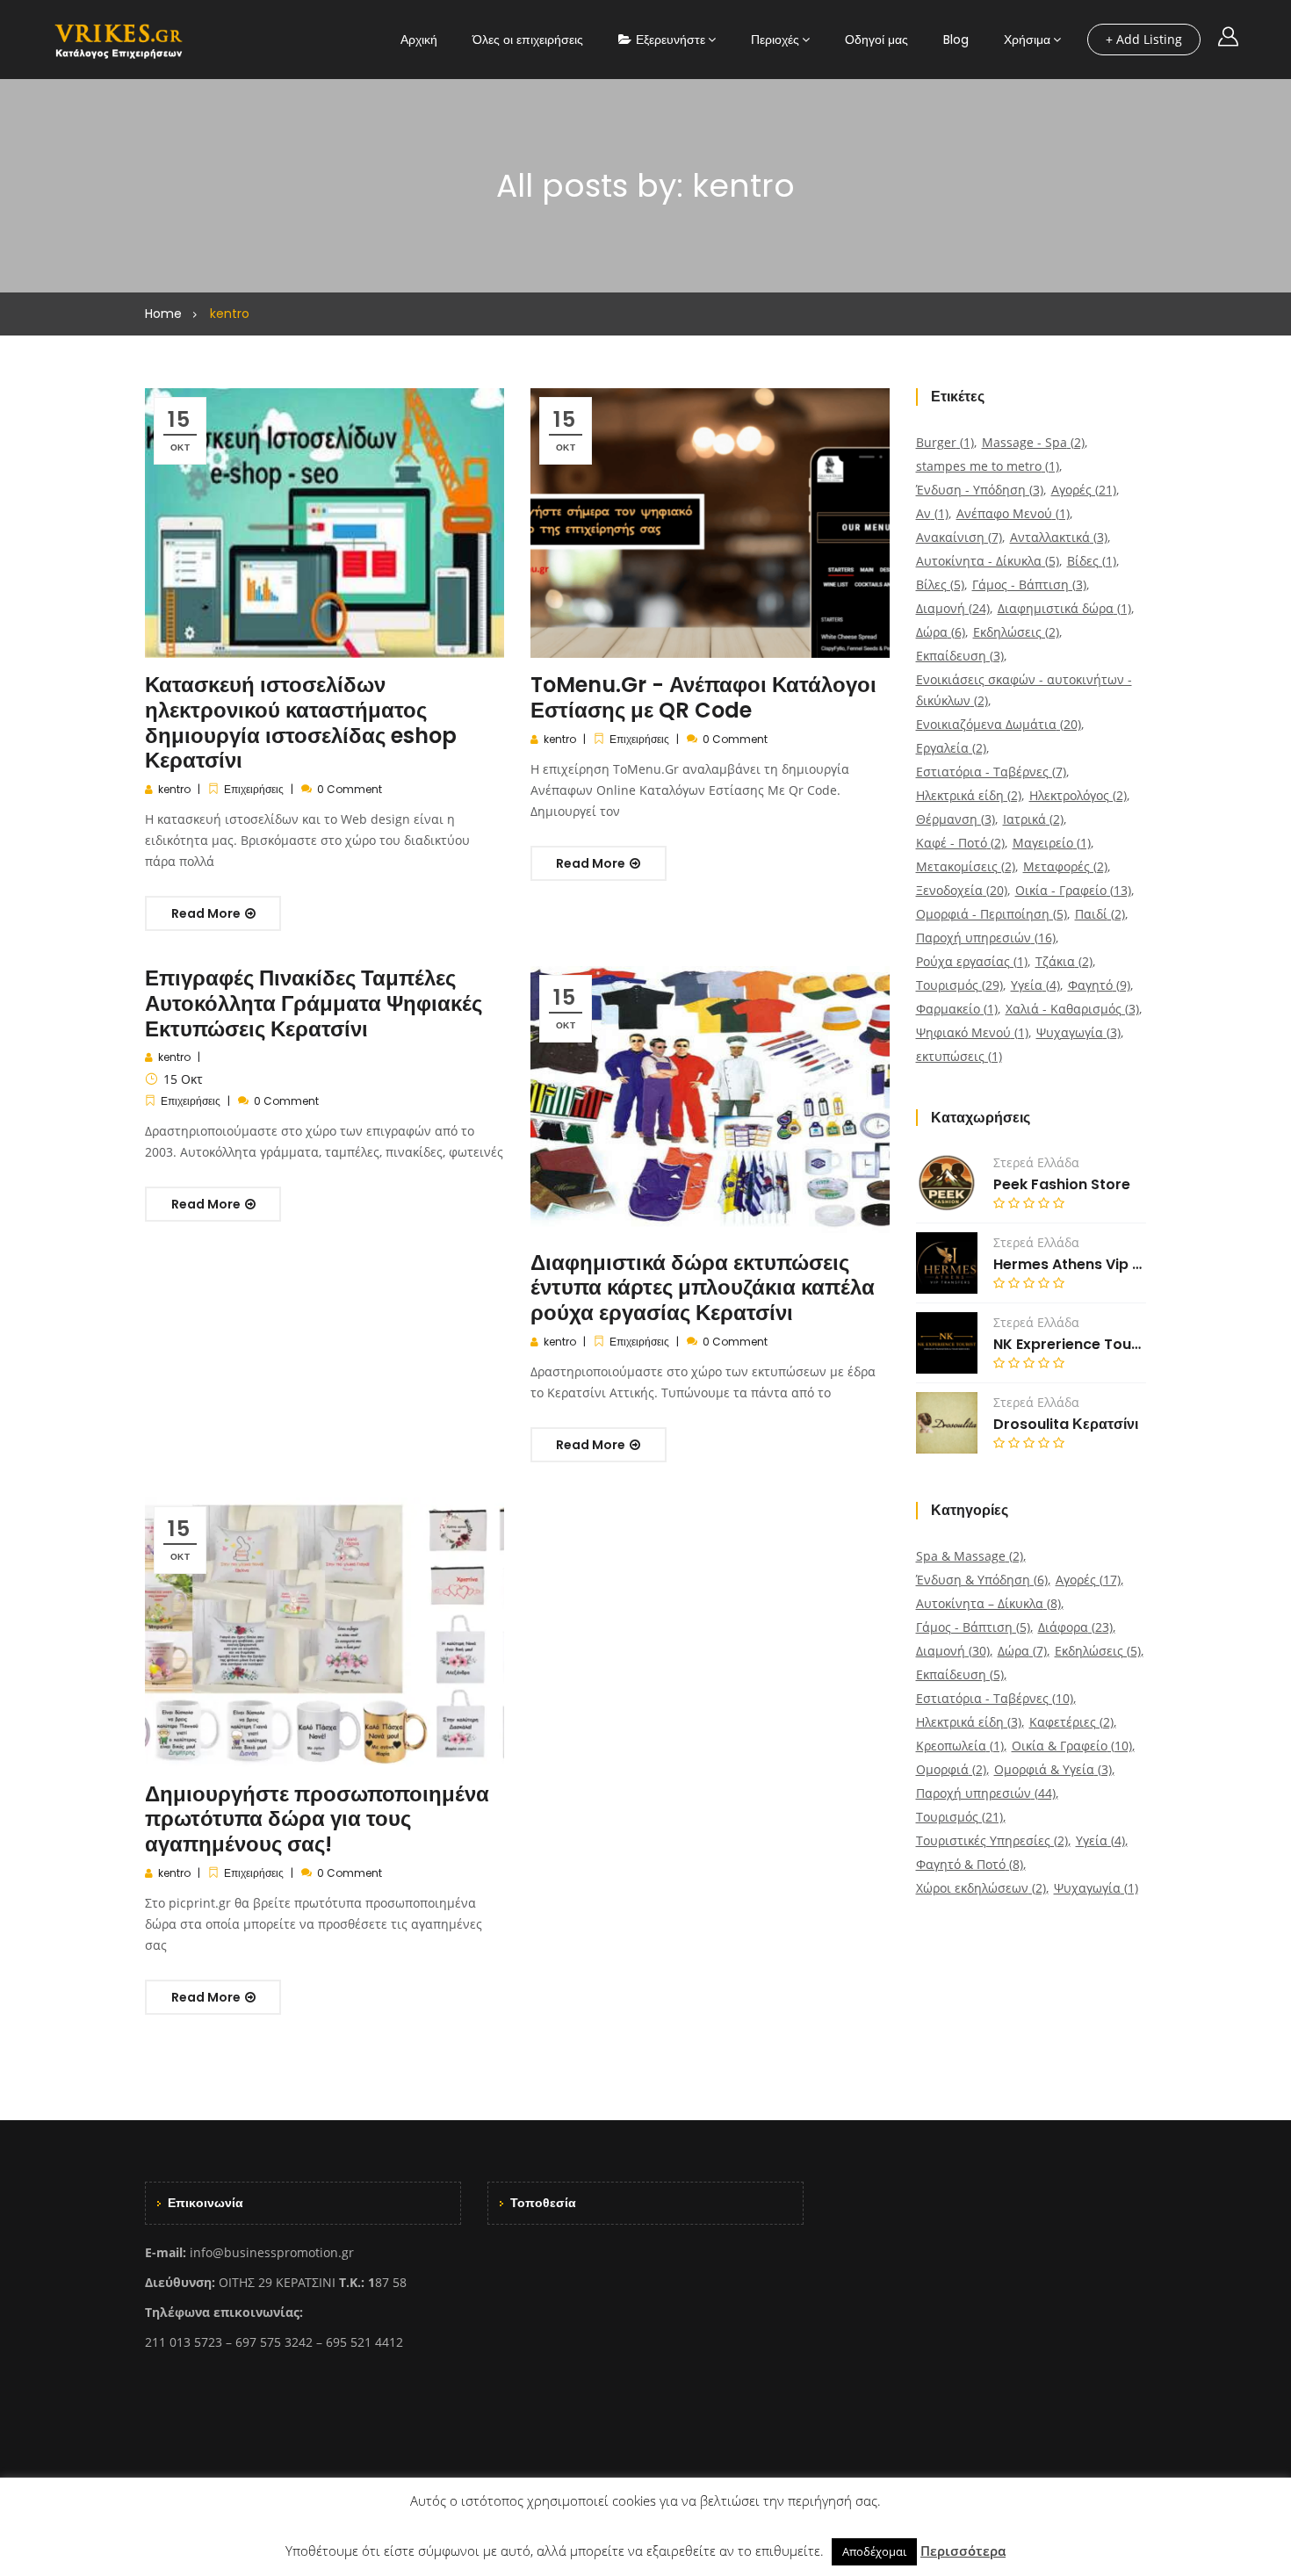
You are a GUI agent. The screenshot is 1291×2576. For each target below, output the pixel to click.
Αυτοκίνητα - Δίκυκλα (988, 561)
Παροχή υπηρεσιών (986, 938)
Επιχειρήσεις (254, 789)
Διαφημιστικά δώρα (1064, 608)
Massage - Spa (1033, 442)
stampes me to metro (988, 466)
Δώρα (941, 632)
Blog (956, 40)
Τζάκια (1064, 961)
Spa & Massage (970, 1556)
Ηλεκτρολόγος (1078, 795)
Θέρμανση (956, 819)
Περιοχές (775, 40)
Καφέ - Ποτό (960, 843)
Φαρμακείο (957, 1009)
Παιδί (1100, 914)
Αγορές (1084, 490)
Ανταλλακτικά (1059, 537)
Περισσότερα (963, 2551)
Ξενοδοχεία (962, 890)
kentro (174, 789)
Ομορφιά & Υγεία (1053, 1769)
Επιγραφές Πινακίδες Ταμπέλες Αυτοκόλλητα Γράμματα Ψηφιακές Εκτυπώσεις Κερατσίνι (314, 1003)
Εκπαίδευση (960, 656)
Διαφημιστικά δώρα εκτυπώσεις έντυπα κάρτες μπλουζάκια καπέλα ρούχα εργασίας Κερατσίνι (703, 1288)
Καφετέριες (1071, 1722)
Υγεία (1035, 985)
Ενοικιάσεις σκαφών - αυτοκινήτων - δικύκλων (1024, 690)
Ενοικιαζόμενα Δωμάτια (999, 724)
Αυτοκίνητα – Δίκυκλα (988, 1603)
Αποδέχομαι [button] (874, 2551)
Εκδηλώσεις (1016, 632)
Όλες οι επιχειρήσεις (528, 40)
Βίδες (1092, 561)
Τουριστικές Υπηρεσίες (992, 1840)
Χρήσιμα (1027, 40)
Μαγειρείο (1052, 843)
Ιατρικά (1033, 819)
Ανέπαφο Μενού (1013, 513)
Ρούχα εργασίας (972, 961)
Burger (945, 442)
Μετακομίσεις (966, 866)
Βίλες (940, 584)
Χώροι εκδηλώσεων (981, 1888)
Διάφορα (1075, 1627)
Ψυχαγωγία (1078, 1032)
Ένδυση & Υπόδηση (982, 1580)
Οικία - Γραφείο (1073, 890)
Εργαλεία (951, 748)
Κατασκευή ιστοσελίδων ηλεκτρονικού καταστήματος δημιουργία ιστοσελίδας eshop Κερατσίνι (301, 722)
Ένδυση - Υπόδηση (980, 490)
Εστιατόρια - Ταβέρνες (991, 772)
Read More (207, 913)
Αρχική (419, 40)
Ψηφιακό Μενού (972, 1032)
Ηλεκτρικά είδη (969, 795)
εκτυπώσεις (959, 1056)
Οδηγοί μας (876, 40)
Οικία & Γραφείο (1072, 1746)
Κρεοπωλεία (960, 1746)
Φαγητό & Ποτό (970, 1864)
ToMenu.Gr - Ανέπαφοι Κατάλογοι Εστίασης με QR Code (703, 697)
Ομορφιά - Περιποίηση (992, 914)
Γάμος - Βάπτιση (1029, 584)
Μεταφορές (1065, 866)
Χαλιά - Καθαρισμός (1072, 1009)
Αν (932, 513)
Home (163, 314)
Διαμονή (953, 608)
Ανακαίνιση (959, 537)
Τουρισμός (959, 985)
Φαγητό (1099, 985)
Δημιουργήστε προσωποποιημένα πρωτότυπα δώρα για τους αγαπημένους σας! (317, 1819)
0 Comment (350, 789)
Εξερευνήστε (671, 40)
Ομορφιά (951, 1769)
